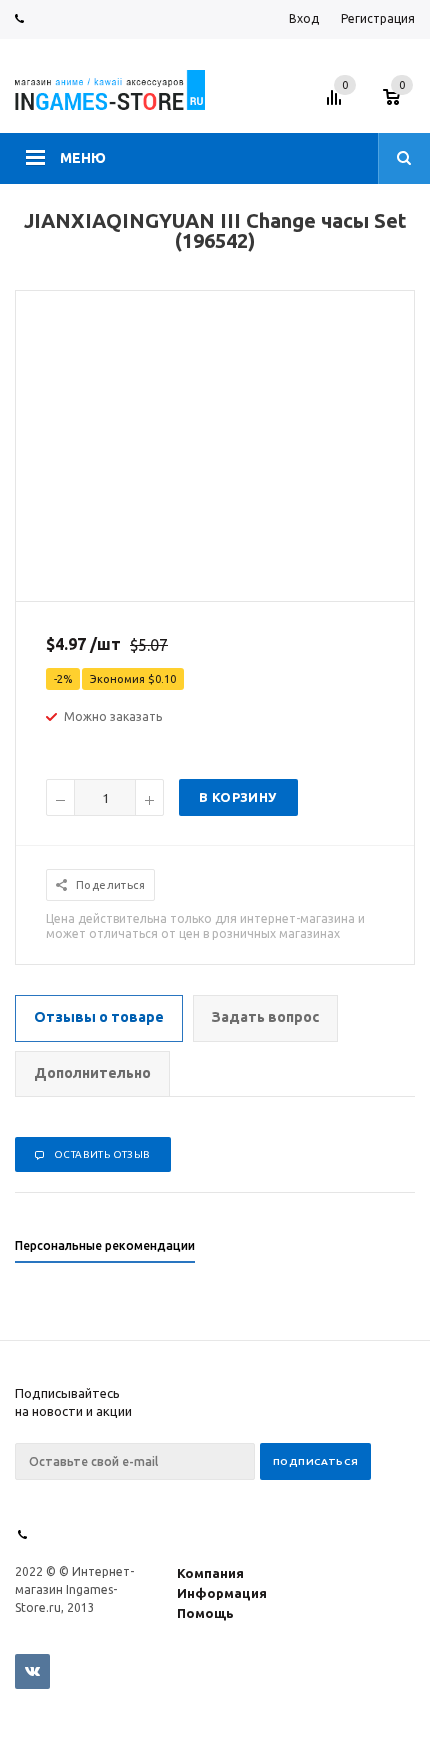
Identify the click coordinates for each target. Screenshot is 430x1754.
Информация (222, 1593)
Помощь (205, 1613)
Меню (83, 158)
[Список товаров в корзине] (401, 103)
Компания (210, 1573)
